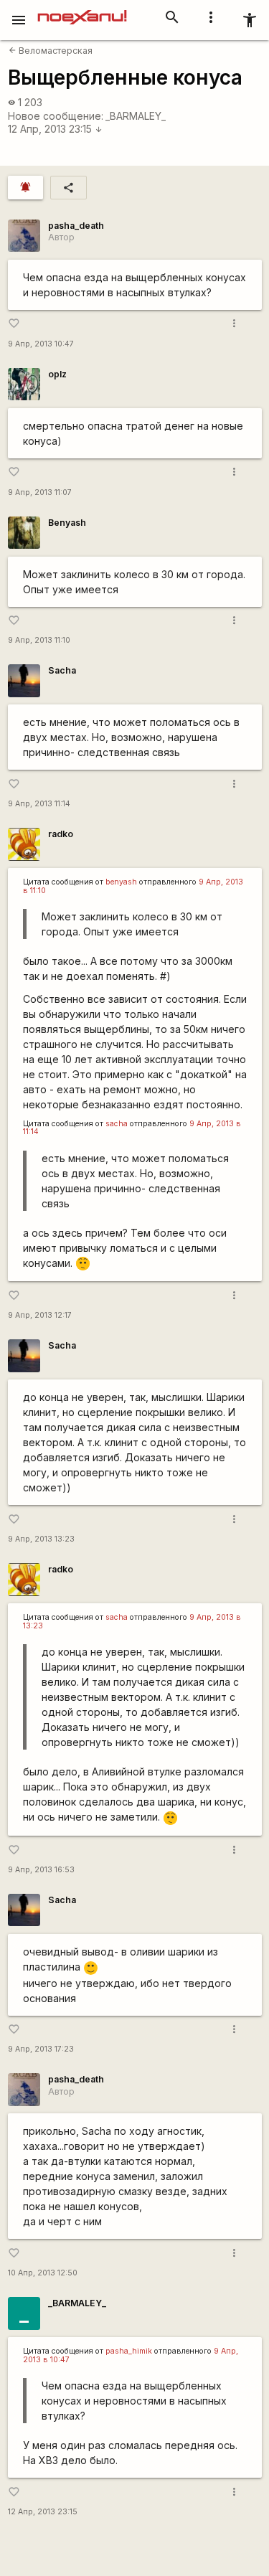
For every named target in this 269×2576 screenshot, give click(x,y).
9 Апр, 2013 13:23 (41, 1539)
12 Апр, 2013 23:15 (55, 129)
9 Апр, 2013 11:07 (40, 492)
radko (61, 834)
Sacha (62, 670)
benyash (121, 882)
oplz (57, 374)
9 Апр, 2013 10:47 (41, 344)
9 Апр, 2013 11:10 (39, 640)
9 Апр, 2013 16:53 (41, 1870)
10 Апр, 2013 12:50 (43, 2273)
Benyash (67, 523)
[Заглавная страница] (82, 10)
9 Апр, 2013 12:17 (40, 1315)
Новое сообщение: (56, 116)
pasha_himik (129, 2351)
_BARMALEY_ (136, 116)
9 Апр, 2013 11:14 (39, 804)
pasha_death (76, 226)
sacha (117, 1124)
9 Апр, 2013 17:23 (41, 2049)
